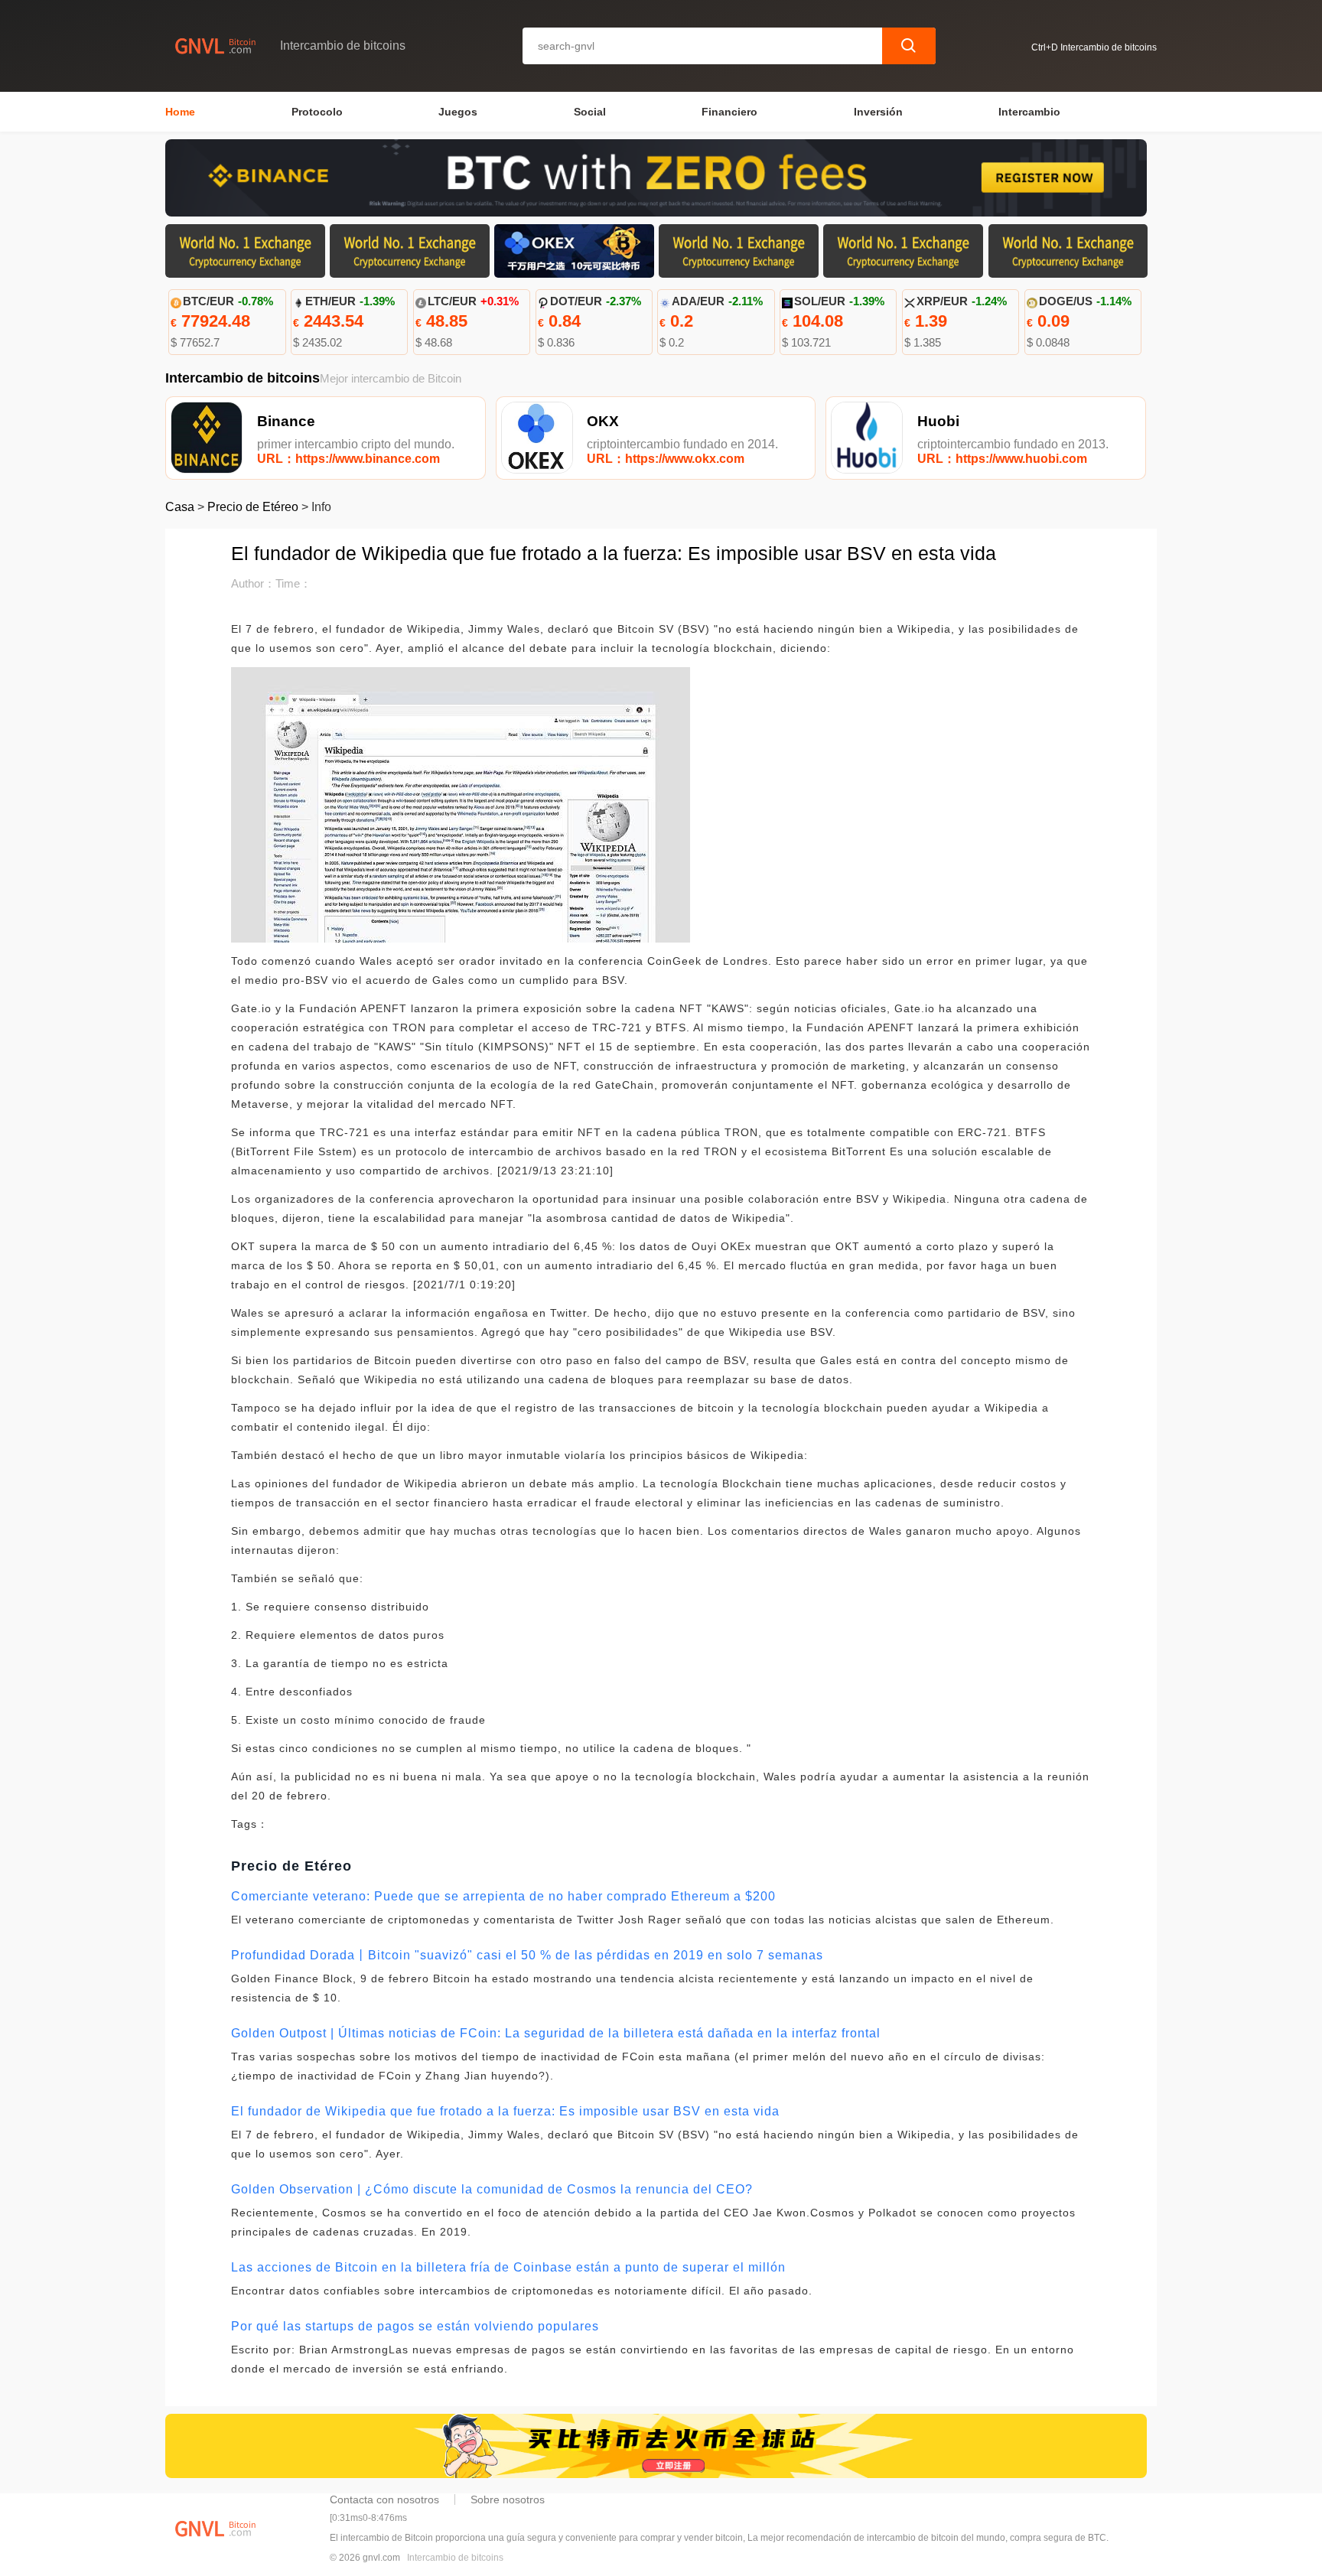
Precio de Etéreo (253, 507)
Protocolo (317, 112)
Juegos (458, 112)
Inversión (878, 112)
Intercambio (1029, 112)
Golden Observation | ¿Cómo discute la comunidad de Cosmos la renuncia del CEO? (492, 2189)
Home (180, 112)
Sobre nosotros (508, 2499)
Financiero (729, 112)
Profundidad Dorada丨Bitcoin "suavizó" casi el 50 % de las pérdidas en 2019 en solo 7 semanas (527, 1955)
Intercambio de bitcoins (455, 2558)
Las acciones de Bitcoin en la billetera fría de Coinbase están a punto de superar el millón (508, 2267)
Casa (180, 507)
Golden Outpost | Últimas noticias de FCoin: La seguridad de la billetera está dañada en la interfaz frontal (556, 2033)
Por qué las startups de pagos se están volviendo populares (415, 2326)
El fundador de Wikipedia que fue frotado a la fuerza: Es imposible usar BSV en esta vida (505, 2111)
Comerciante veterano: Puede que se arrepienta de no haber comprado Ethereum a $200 (503, 1896)
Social (590, 112)
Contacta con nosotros (384, 2499)
